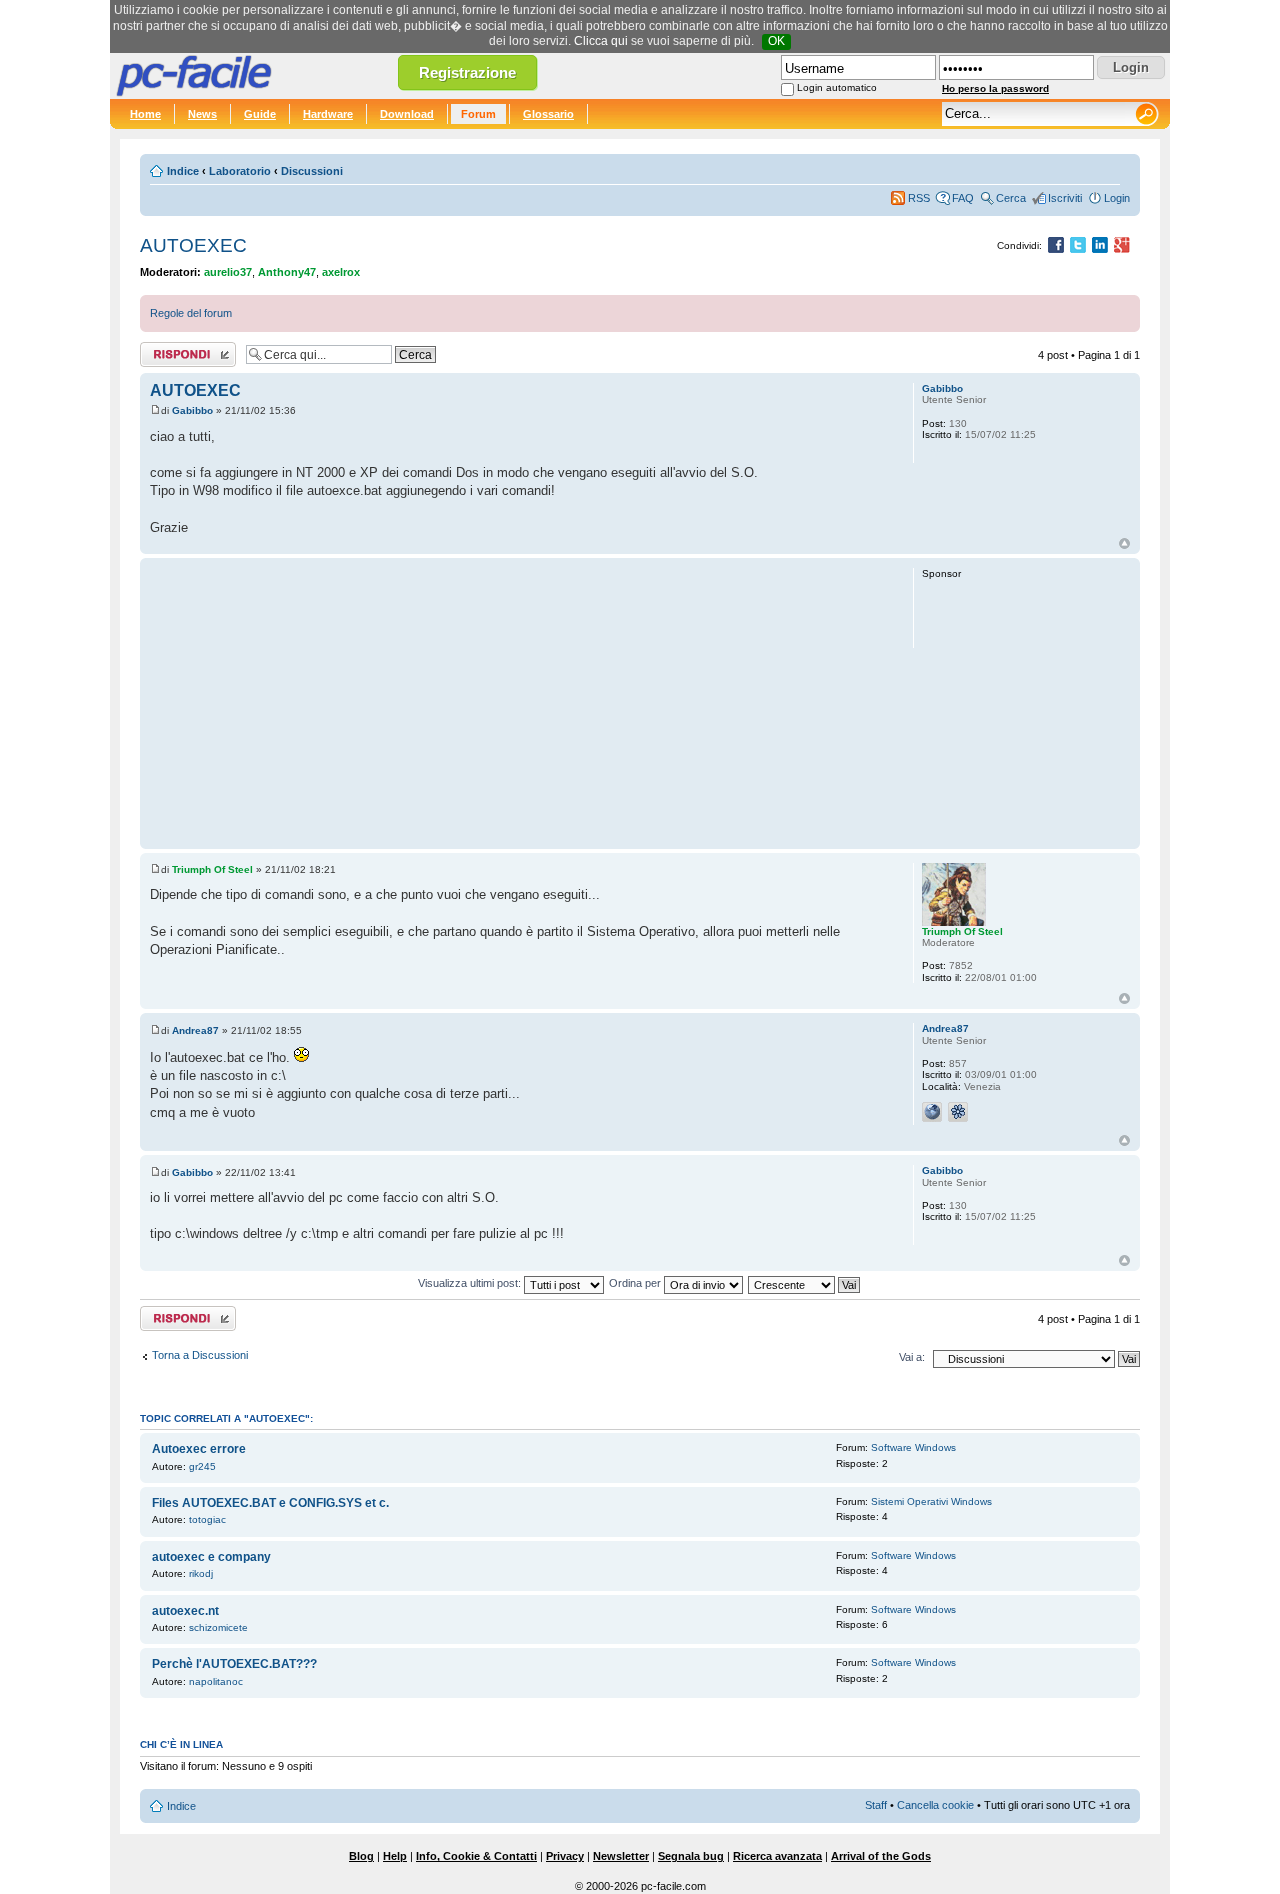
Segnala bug (691, 1856)
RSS (919, 198)
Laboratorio (240, 171)
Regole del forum (191, 313)
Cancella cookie (935, 1805)
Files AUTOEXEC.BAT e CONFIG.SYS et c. (270, 1503)
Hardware (328, 114)
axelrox (341, 272)
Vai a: (912, 1357)
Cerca (1011, 198)
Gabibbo (192, 410)
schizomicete (218, 1627)
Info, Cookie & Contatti (476, 1856)
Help (395, 1856)
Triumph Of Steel (212, 869)
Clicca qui (601, 41)
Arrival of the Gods (881, 1856)
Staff (876, 1805)
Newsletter (621, 1856)
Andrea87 (195, 1030)
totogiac (207, 1519)
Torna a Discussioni (200, 1355)
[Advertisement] (522, 703)
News (202, 114)
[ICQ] (958, 1112)
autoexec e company (211, 1557)
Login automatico (837, 87)
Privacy (565, 1856)
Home (145, 114)
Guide (260, 114)
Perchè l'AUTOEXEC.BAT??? (234, 1664)
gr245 (202, 1466)
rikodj (201, 1573)
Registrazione (467, 72)
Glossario (548, 114)
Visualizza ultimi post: (471, 1283)
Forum (478, 114)
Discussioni (312, 171)
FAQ (963, 198)
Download (407, 114)
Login (1117, 198)
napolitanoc (216, 1681)
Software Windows (913, 1447)
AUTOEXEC (193, 245)
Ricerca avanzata (777, 1856)
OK (776, 41)
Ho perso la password (995, 88)
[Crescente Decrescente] (805, 1283)
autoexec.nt (185, 1611)
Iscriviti (1065, 198)
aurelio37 (228, 272)
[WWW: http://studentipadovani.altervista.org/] (932, 1112)
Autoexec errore (199, 1449)
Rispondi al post (178, 350)
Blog (361, 1856)
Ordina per (636, 1283)
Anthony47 (287, 272)
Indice (183, 171)
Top (1124, 543)
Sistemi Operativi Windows (931, 1501)
